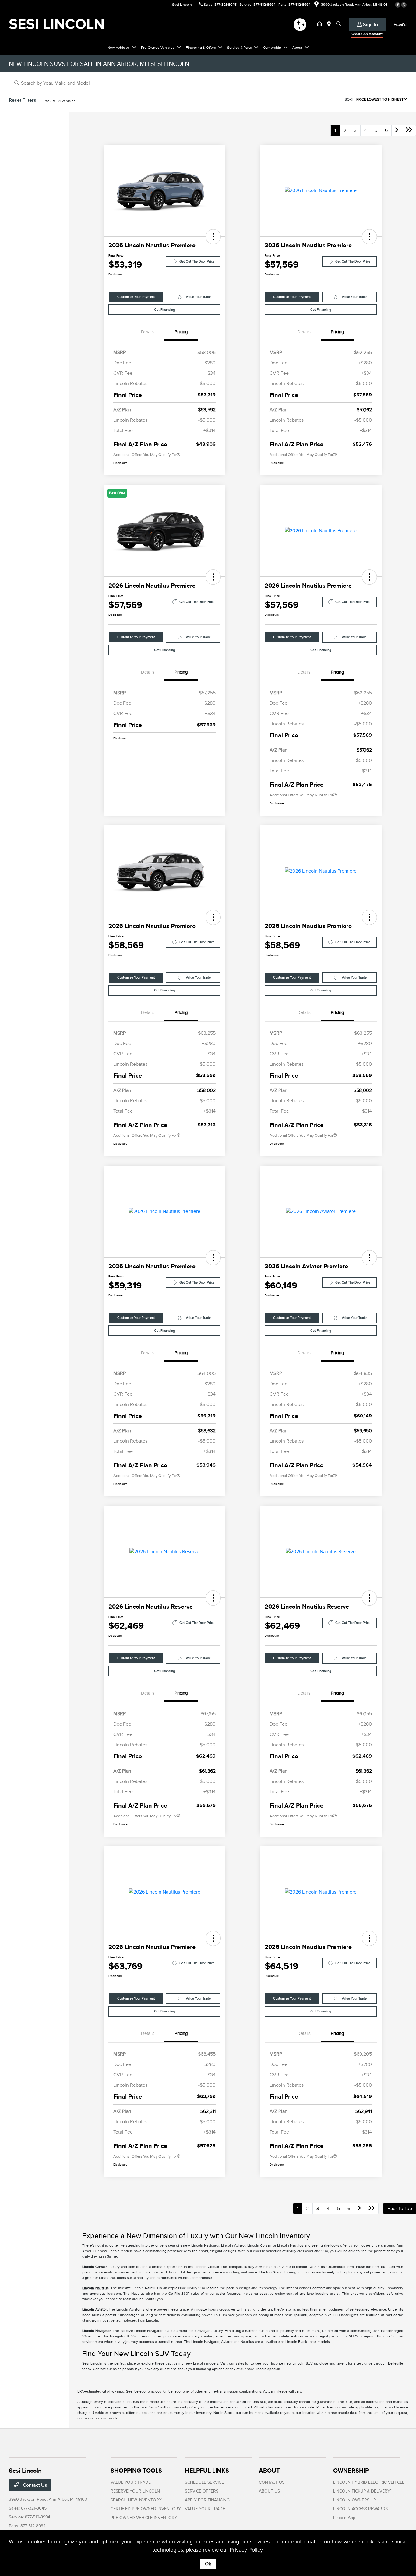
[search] (339, 24)
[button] (213, 237)
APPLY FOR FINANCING (207, 2500)
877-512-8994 (264, 5)
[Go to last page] (409, 130)
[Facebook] (398, 5)
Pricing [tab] (181, 332)
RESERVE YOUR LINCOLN (135, 2491)
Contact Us (34, 2485)
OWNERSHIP (351, 2471)
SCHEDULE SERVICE (204, 2482)
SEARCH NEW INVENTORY (136, 2500)
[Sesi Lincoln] (61, 24)
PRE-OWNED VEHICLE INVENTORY (144, 2518)
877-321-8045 (226, 5)
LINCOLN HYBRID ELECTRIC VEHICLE (369, 2482)
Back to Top (400, 2209)
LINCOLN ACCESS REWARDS (360, 2509)
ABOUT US (269, 2491)
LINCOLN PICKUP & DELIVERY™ (363, 2491)
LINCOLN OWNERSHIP (354, 2500)
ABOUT (269, 2471)
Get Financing (164, 310)
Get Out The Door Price (197, 262)
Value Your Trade (198, 297)
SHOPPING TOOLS (136, 2471)
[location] (316, 5)
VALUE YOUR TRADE (131, 2482)
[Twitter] (404, 5)
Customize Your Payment (136, 297)
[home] (321, 24)
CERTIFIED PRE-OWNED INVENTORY (146, 2509)
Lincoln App (344, 2518)
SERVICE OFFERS (202, 2491)
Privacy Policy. (247, 2550)
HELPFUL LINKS (207, 2471)
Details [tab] (148, 332)
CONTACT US (272, 2482)
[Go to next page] (397, 130)
